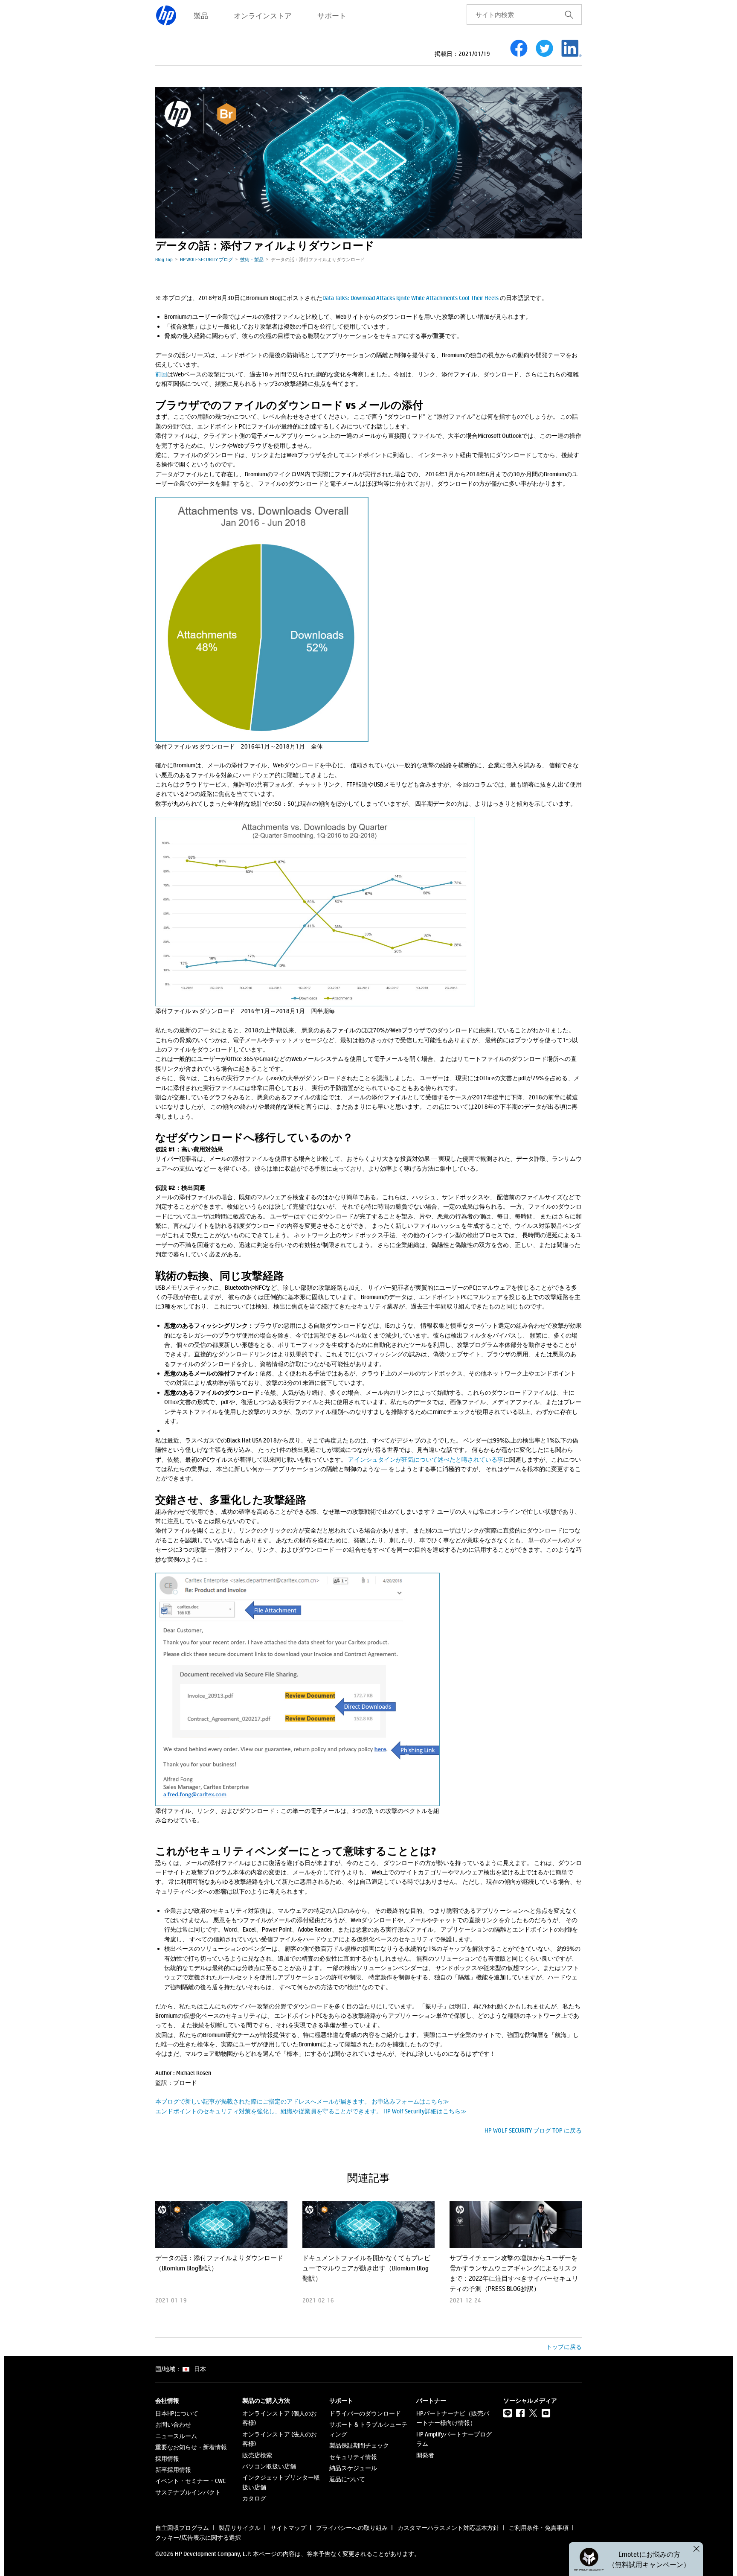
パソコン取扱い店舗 (269, 2466)
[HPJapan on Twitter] (533, 2413)
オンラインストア (263, 15)
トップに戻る (564, 2347)
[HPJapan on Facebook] (520, 2413)
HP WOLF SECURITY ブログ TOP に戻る (533, 2130)
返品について (347, 2479)
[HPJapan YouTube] (546, 2413)
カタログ (254, 2498)
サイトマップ (288, 2528)
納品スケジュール (353, 2468)
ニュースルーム (176, 2436)
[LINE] (508, 2413)
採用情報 (167, 2458)
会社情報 (167, 2401)
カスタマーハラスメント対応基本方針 (448, 2528)
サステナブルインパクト (188, 2492)
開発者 (425, 2455)
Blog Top (164, 259)
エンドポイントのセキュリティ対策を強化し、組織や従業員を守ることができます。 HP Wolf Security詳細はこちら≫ (311, 2111)
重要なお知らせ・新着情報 (191, 2447)
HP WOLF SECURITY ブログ (206, 259)
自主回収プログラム (182, 2528)
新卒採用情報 (173, 2470)
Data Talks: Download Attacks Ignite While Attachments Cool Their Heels (411, 298)
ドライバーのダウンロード (365, 2413)
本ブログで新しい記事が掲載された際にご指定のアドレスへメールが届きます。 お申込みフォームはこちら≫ (302, 2101)
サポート (332, 15)
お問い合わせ (173, 2424)
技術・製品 (252, 259)
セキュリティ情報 (353, 2457)
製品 (201, 15)
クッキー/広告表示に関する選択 (198, 2537)
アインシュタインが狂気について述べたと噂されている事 (426, 1459)
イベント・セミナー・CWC (190, 2481)
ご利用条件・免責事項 (539, 2528)
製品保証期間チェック (359, 2445)
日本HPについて (177, 2413)
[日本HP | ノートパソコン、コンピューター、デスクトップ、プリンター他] (166, 15)
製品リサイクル (240, 2528)
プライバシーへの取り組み (352, 2528)
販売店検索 (257, 2455)
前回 (161, 374)
